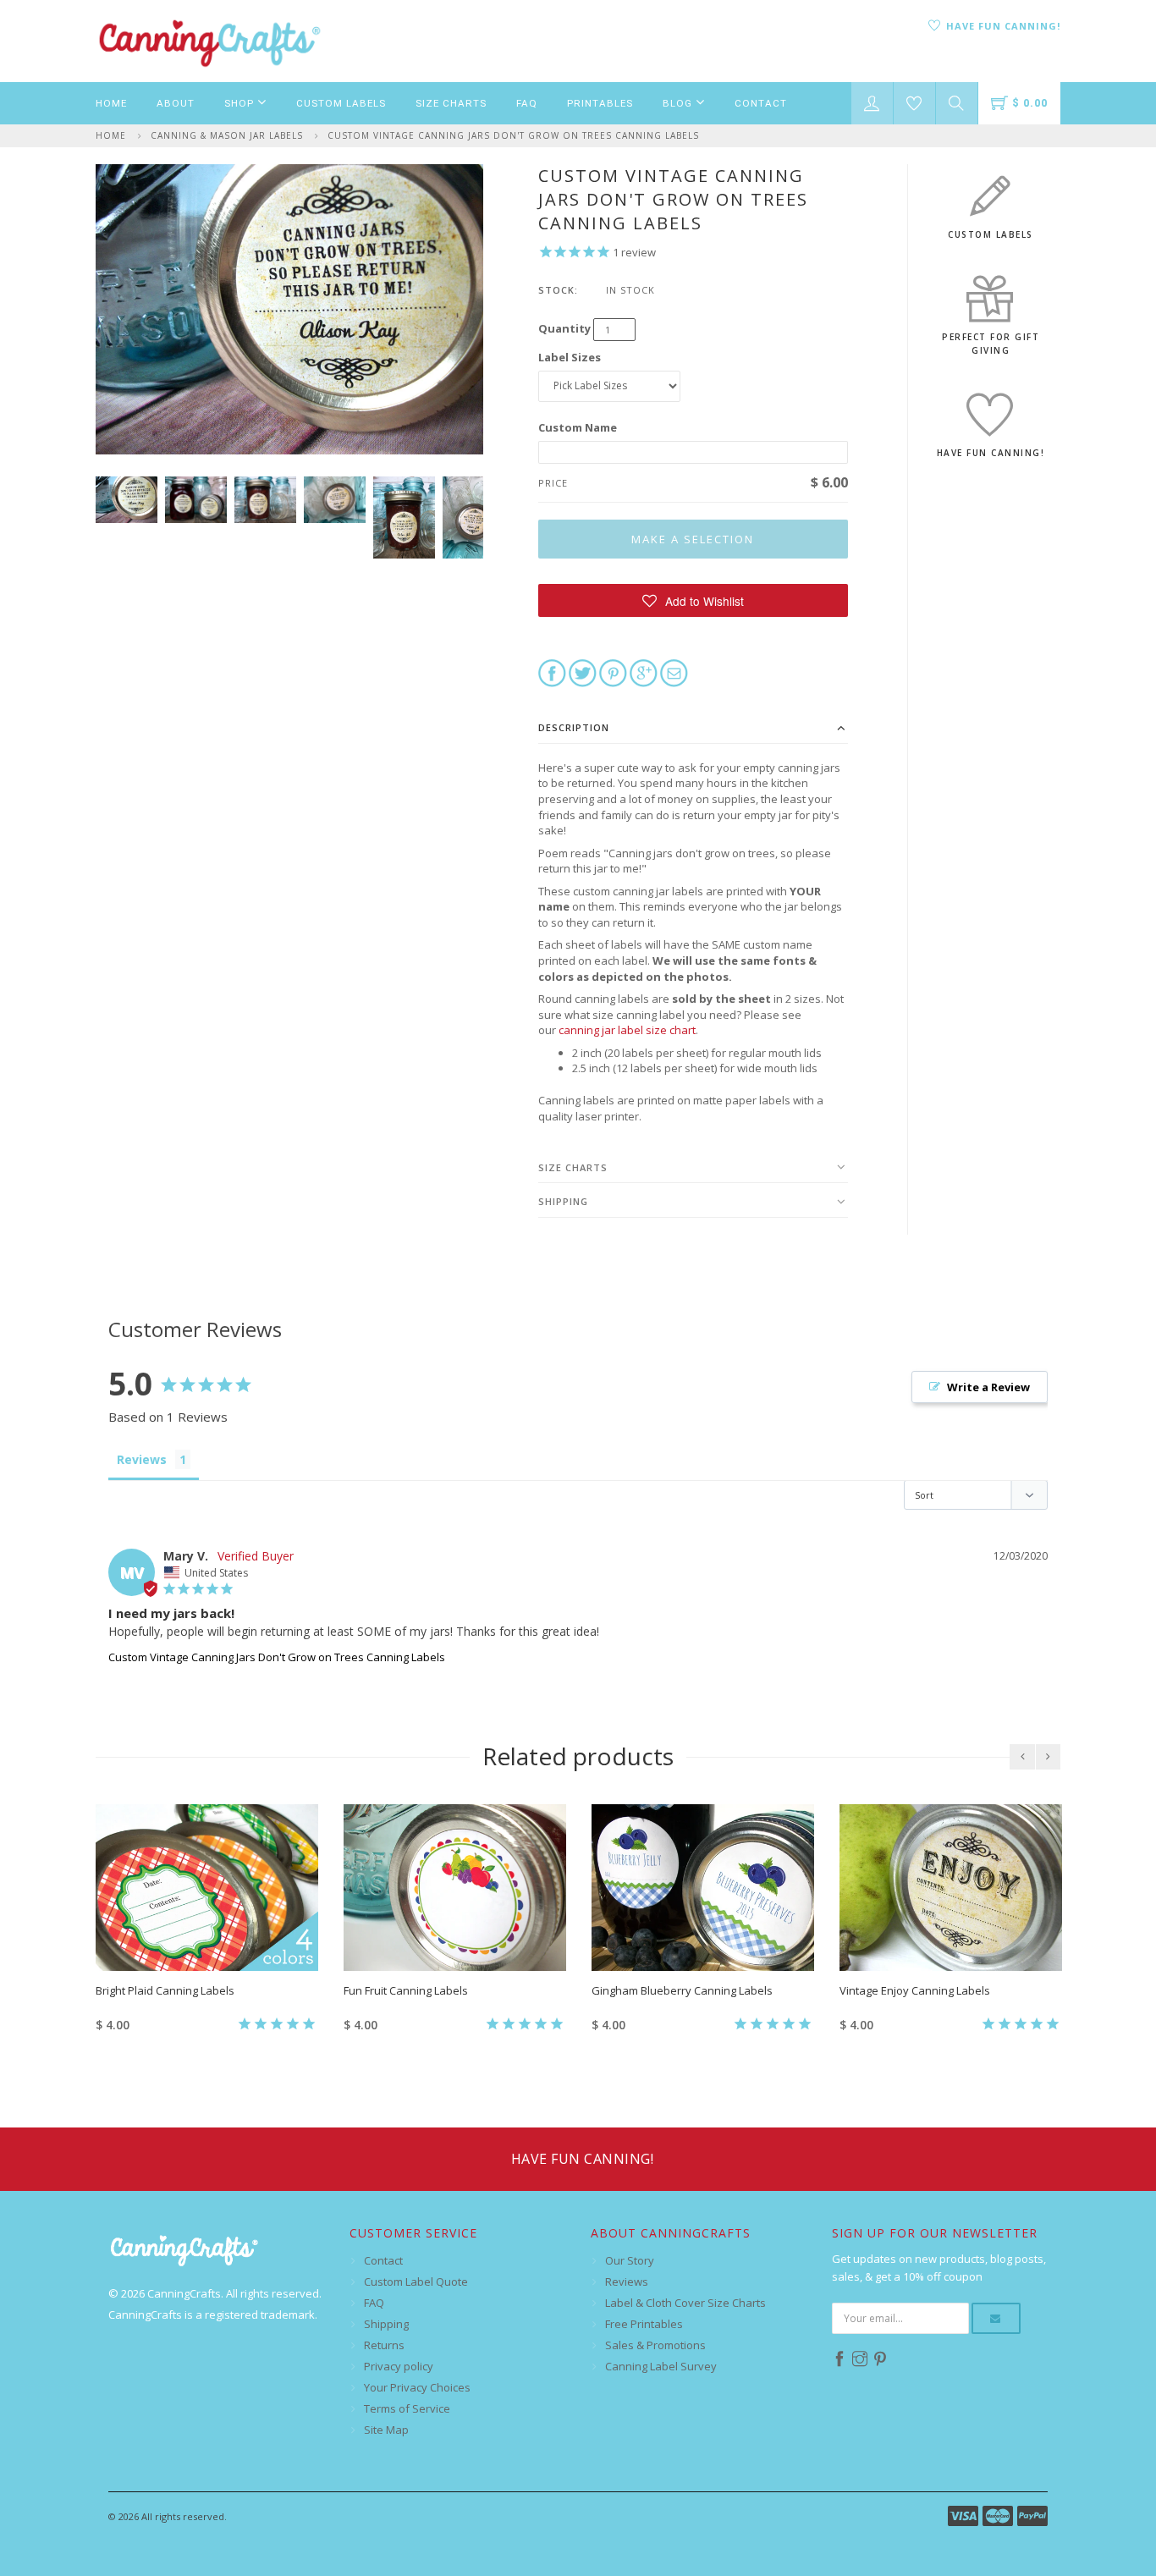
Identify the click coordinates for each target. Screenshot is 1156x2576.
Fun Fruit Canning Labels (406, 1990)
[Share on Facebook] (552, 672)
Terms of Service (407, 2408)
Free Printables (644, 2324)
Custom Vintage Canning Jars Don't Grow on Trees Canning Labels (513, 135)
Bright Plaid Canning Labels (165, 1990)
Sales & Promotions (655, 2345)
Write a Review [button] (988, 1387)
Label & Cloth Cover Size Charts (685, 2303)
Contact (761, 103)
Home (111, 103)
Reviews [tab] (142, 1459)
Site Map (386, 2430)
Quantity (564, 328)
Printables (600, 103)
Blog (679, 103)
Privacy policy (399, 2366)
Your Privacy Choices (417, 2387)
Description (574, 727)
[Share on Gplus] (644, 672)
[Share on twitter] (583, 672)
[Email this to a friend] (674, 672)
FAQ (527, 103)
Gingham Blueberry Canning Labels (682, 1990)
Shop (241, 103)
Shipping (563, 1201)
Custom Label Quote (416, 2282)
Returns (384, 2345)
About (176, 103)
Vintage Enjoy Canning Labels (915, 1990)
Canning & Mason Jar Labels (227, 135)
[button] (694, 600)
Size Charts (451, 103)
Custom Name (578, 427)
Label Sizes (570, 357)
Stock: (558, 290)
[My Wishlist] (914, 103)
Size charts (573, 1167)
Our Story (630, 2260)
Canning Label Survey (661, 2366)
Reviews (627, 2282)
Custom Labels (341, 103)
